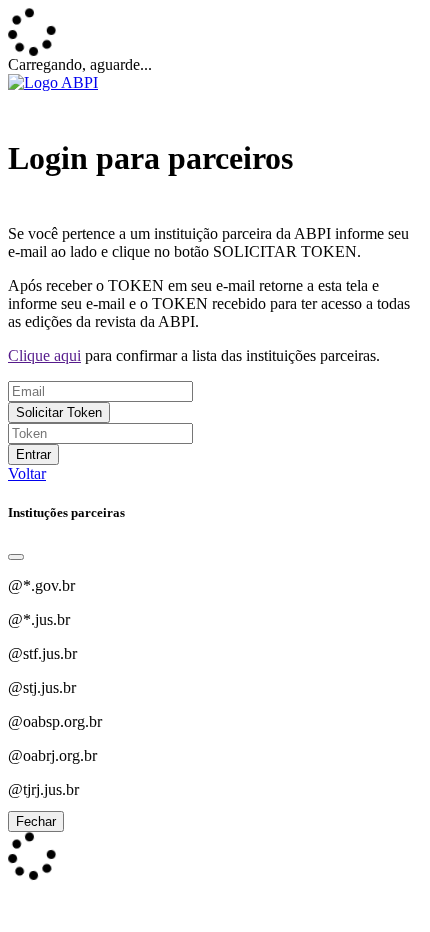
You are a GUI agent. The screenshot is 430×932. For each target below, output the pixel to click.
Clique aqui (44, 355)
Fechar (36, 821)
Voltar (27, 473)
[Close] (16, 557)
